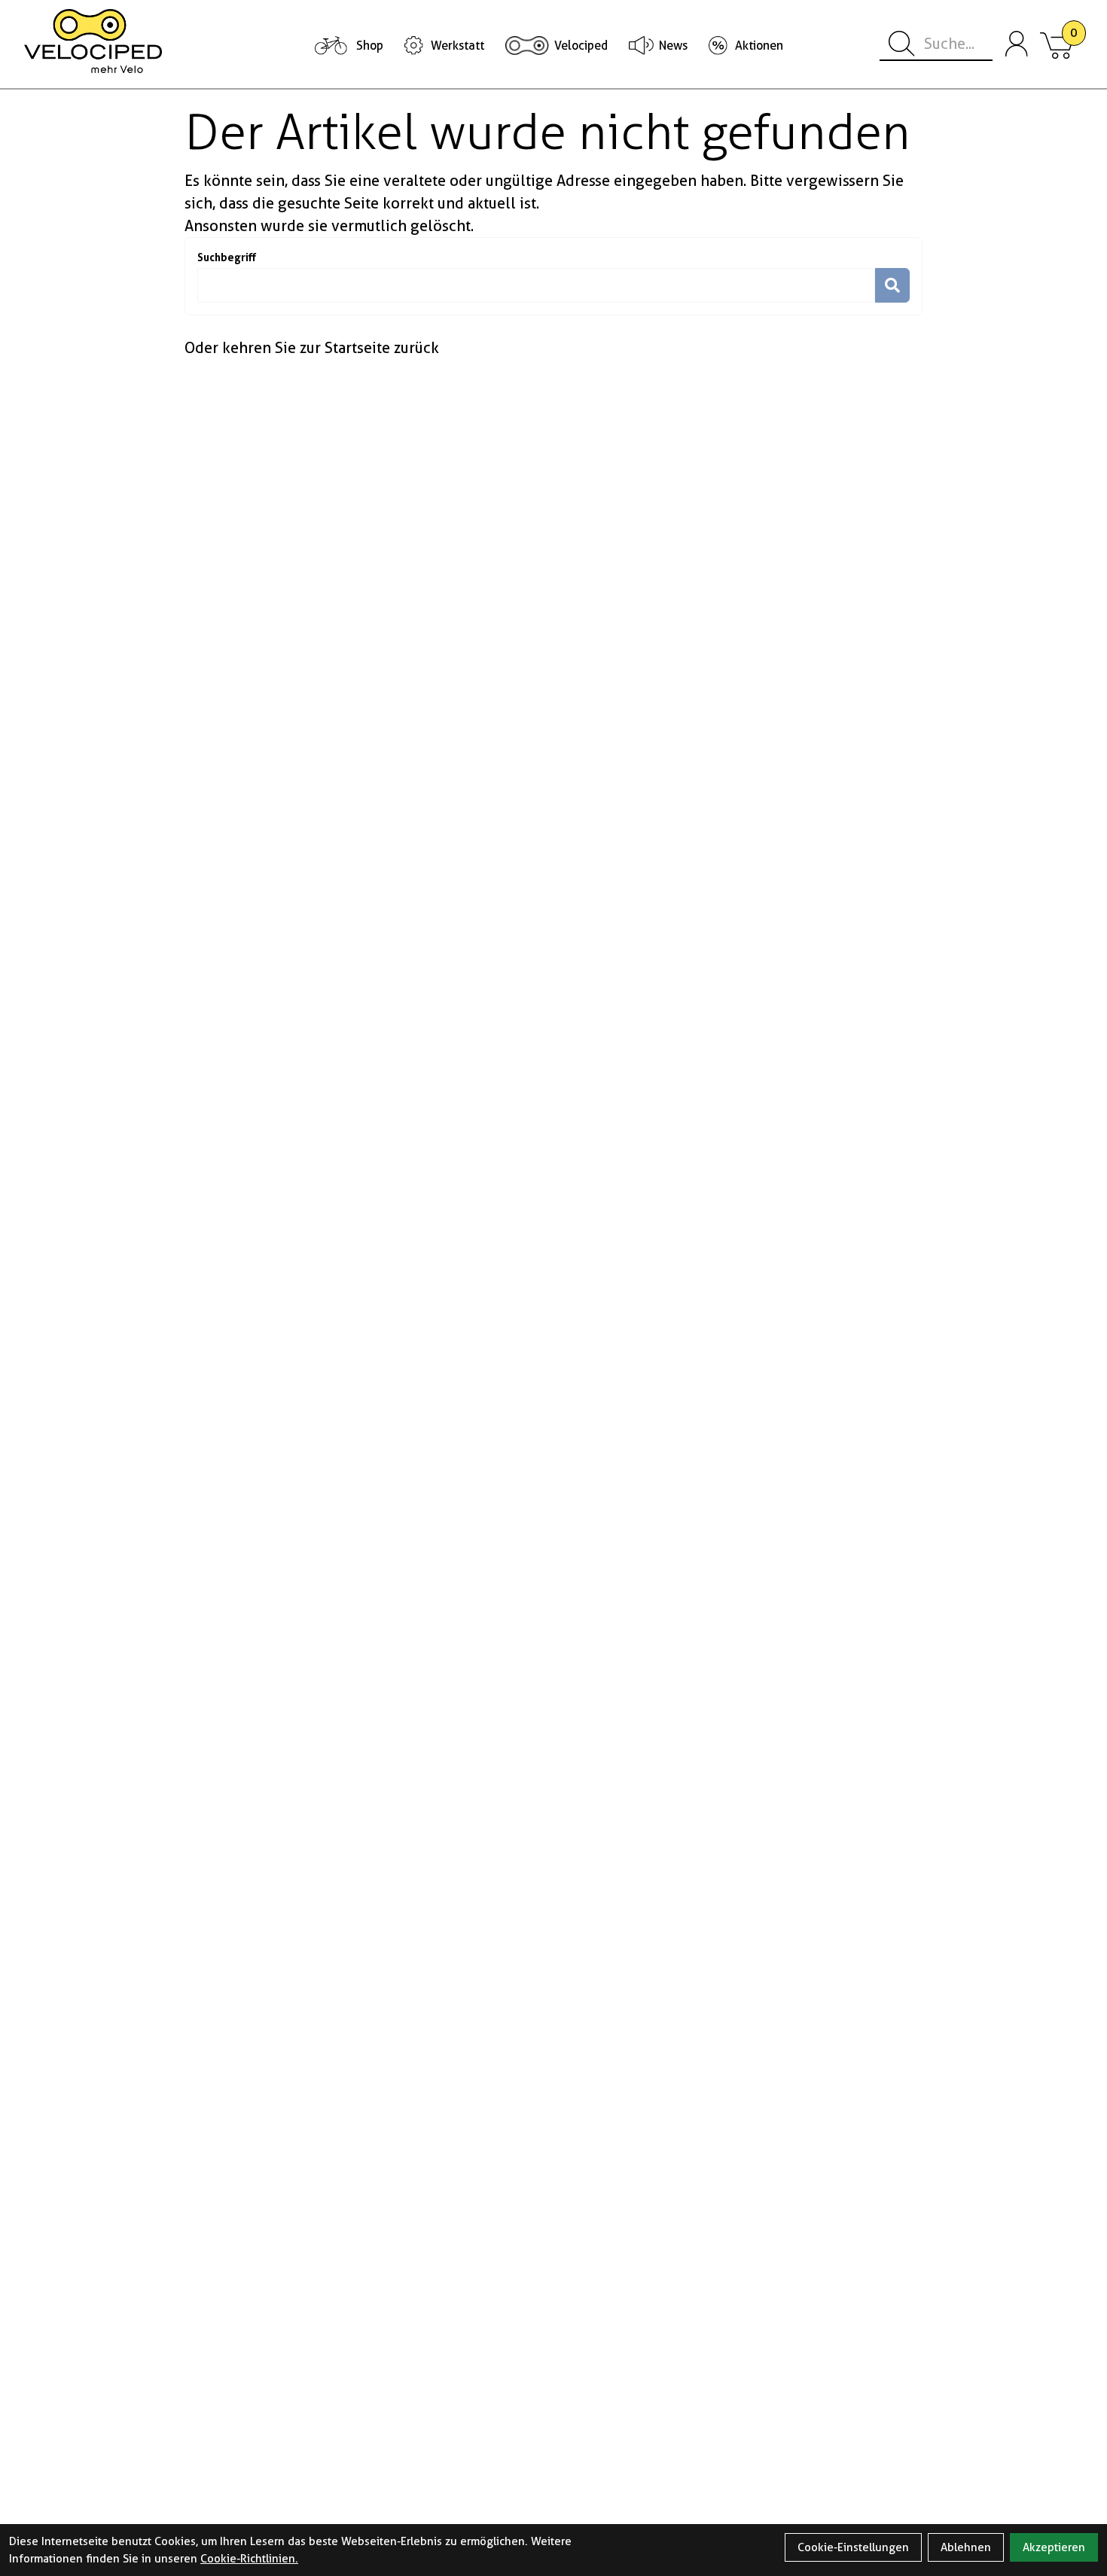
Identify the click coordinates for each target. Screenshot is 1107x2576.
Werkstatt (457, 46)
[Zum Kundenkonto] (1017, 44)
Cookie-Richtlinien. (249, 2559)
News (673, 46)
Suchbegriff (227, 257)
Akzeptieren (1054, 2547)
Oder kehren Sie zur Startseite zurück (312, 348)
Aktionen (759, 46)
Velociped (581, 46)
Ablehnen (966, 2547)
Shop (370, 46)
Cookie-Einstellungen (853, 2547)
